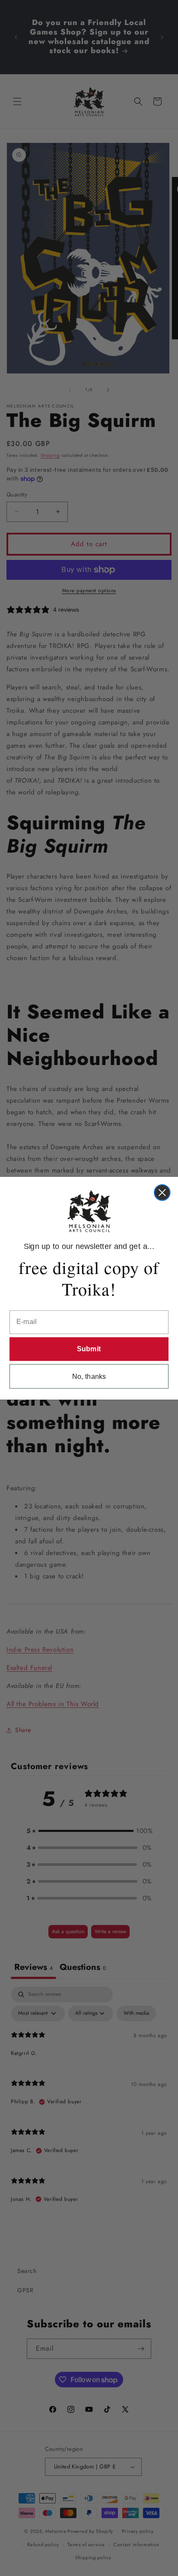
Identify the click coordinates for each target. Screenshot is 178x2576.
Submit (89, 1349)
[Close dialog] (162, 1193)
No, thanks (89, 1376)
